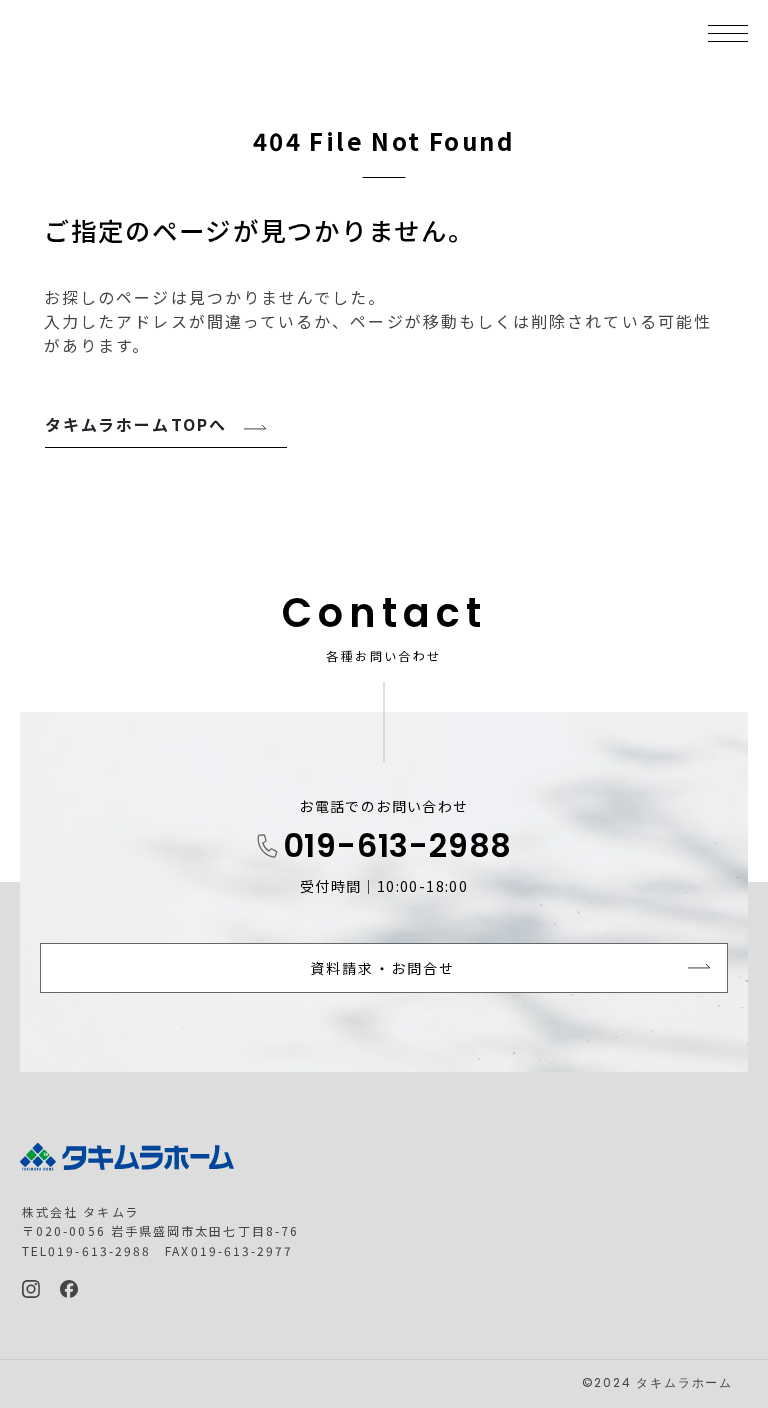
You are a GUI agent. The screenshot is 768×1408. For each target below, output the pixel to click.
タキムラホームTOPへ (136, 424)
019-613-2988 (398, 849)
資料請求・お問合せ (382, 968)
